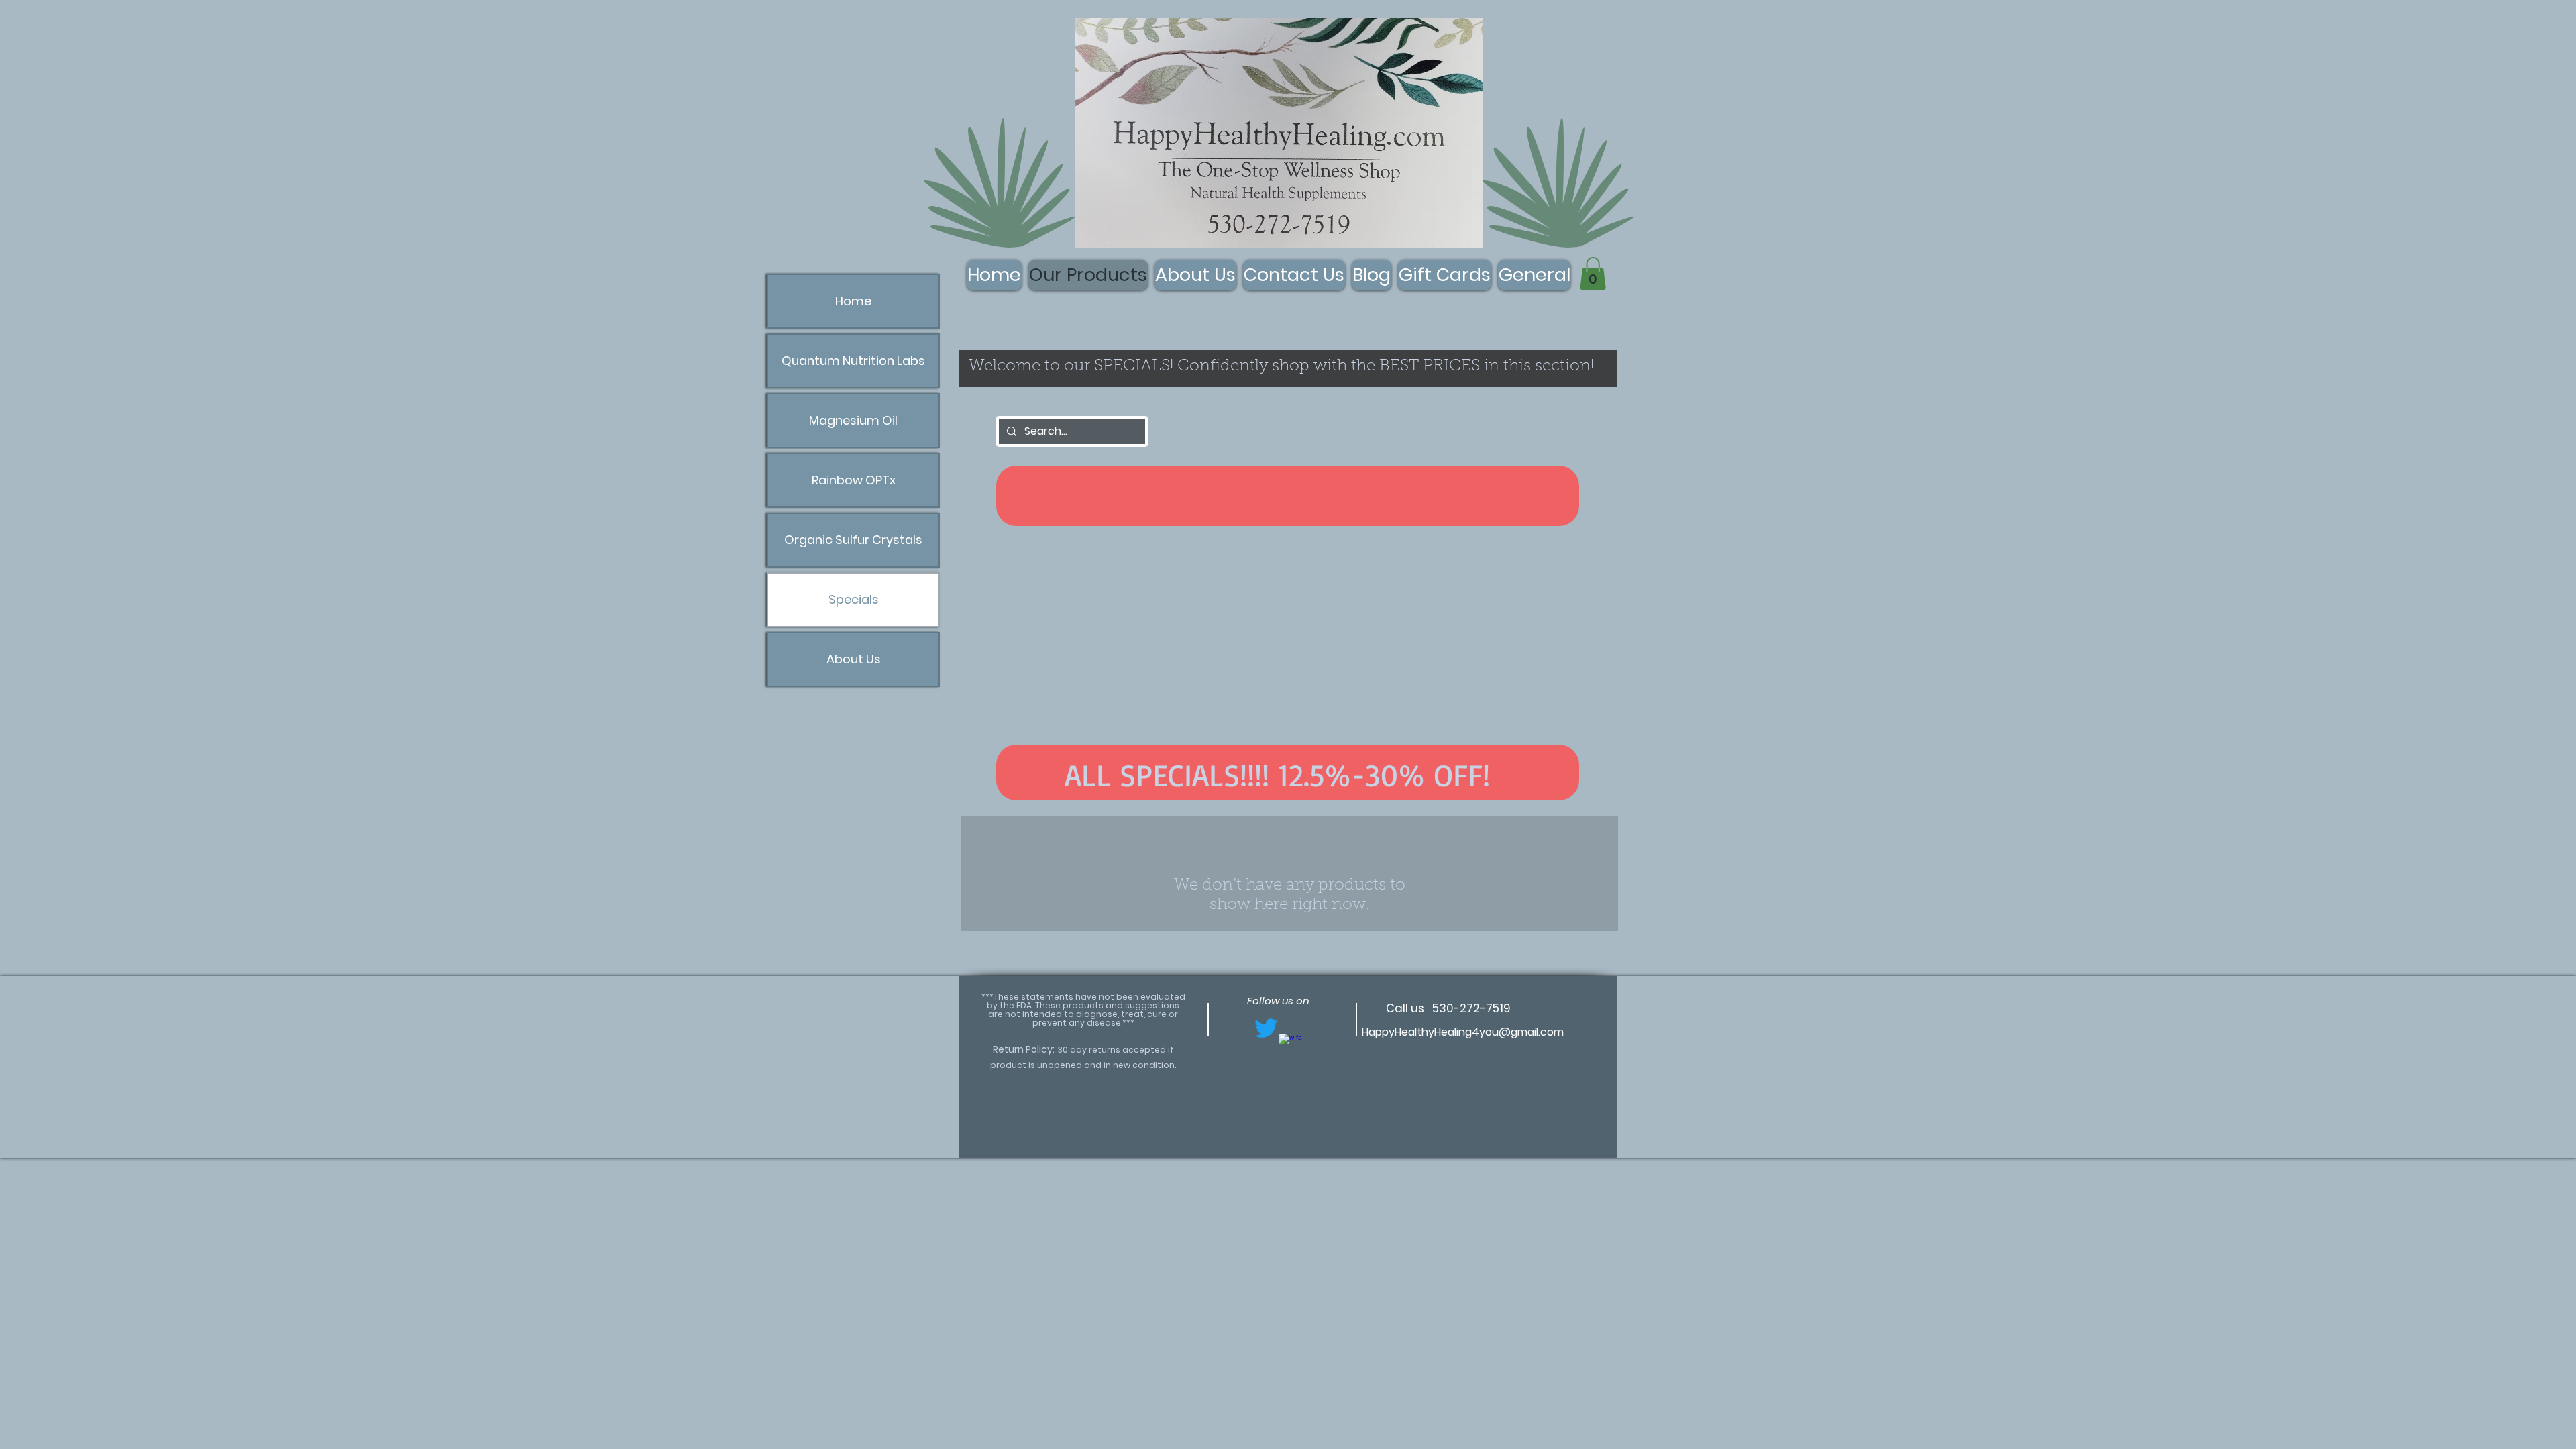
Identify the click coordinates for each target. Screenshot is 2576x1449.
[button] (1593, 273)
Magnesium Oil (853, 420)
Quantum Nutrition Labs (853, 361)
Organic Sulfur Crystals (853, 540)
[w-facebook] (1290, 1045)
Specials (854, 599)
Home (853, 301)
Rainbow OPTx (854, 480)
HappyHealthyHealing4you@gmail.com (1463, 1032)
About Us (854, 659)
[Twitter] (1266, 1028)
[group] (1290, 704)
